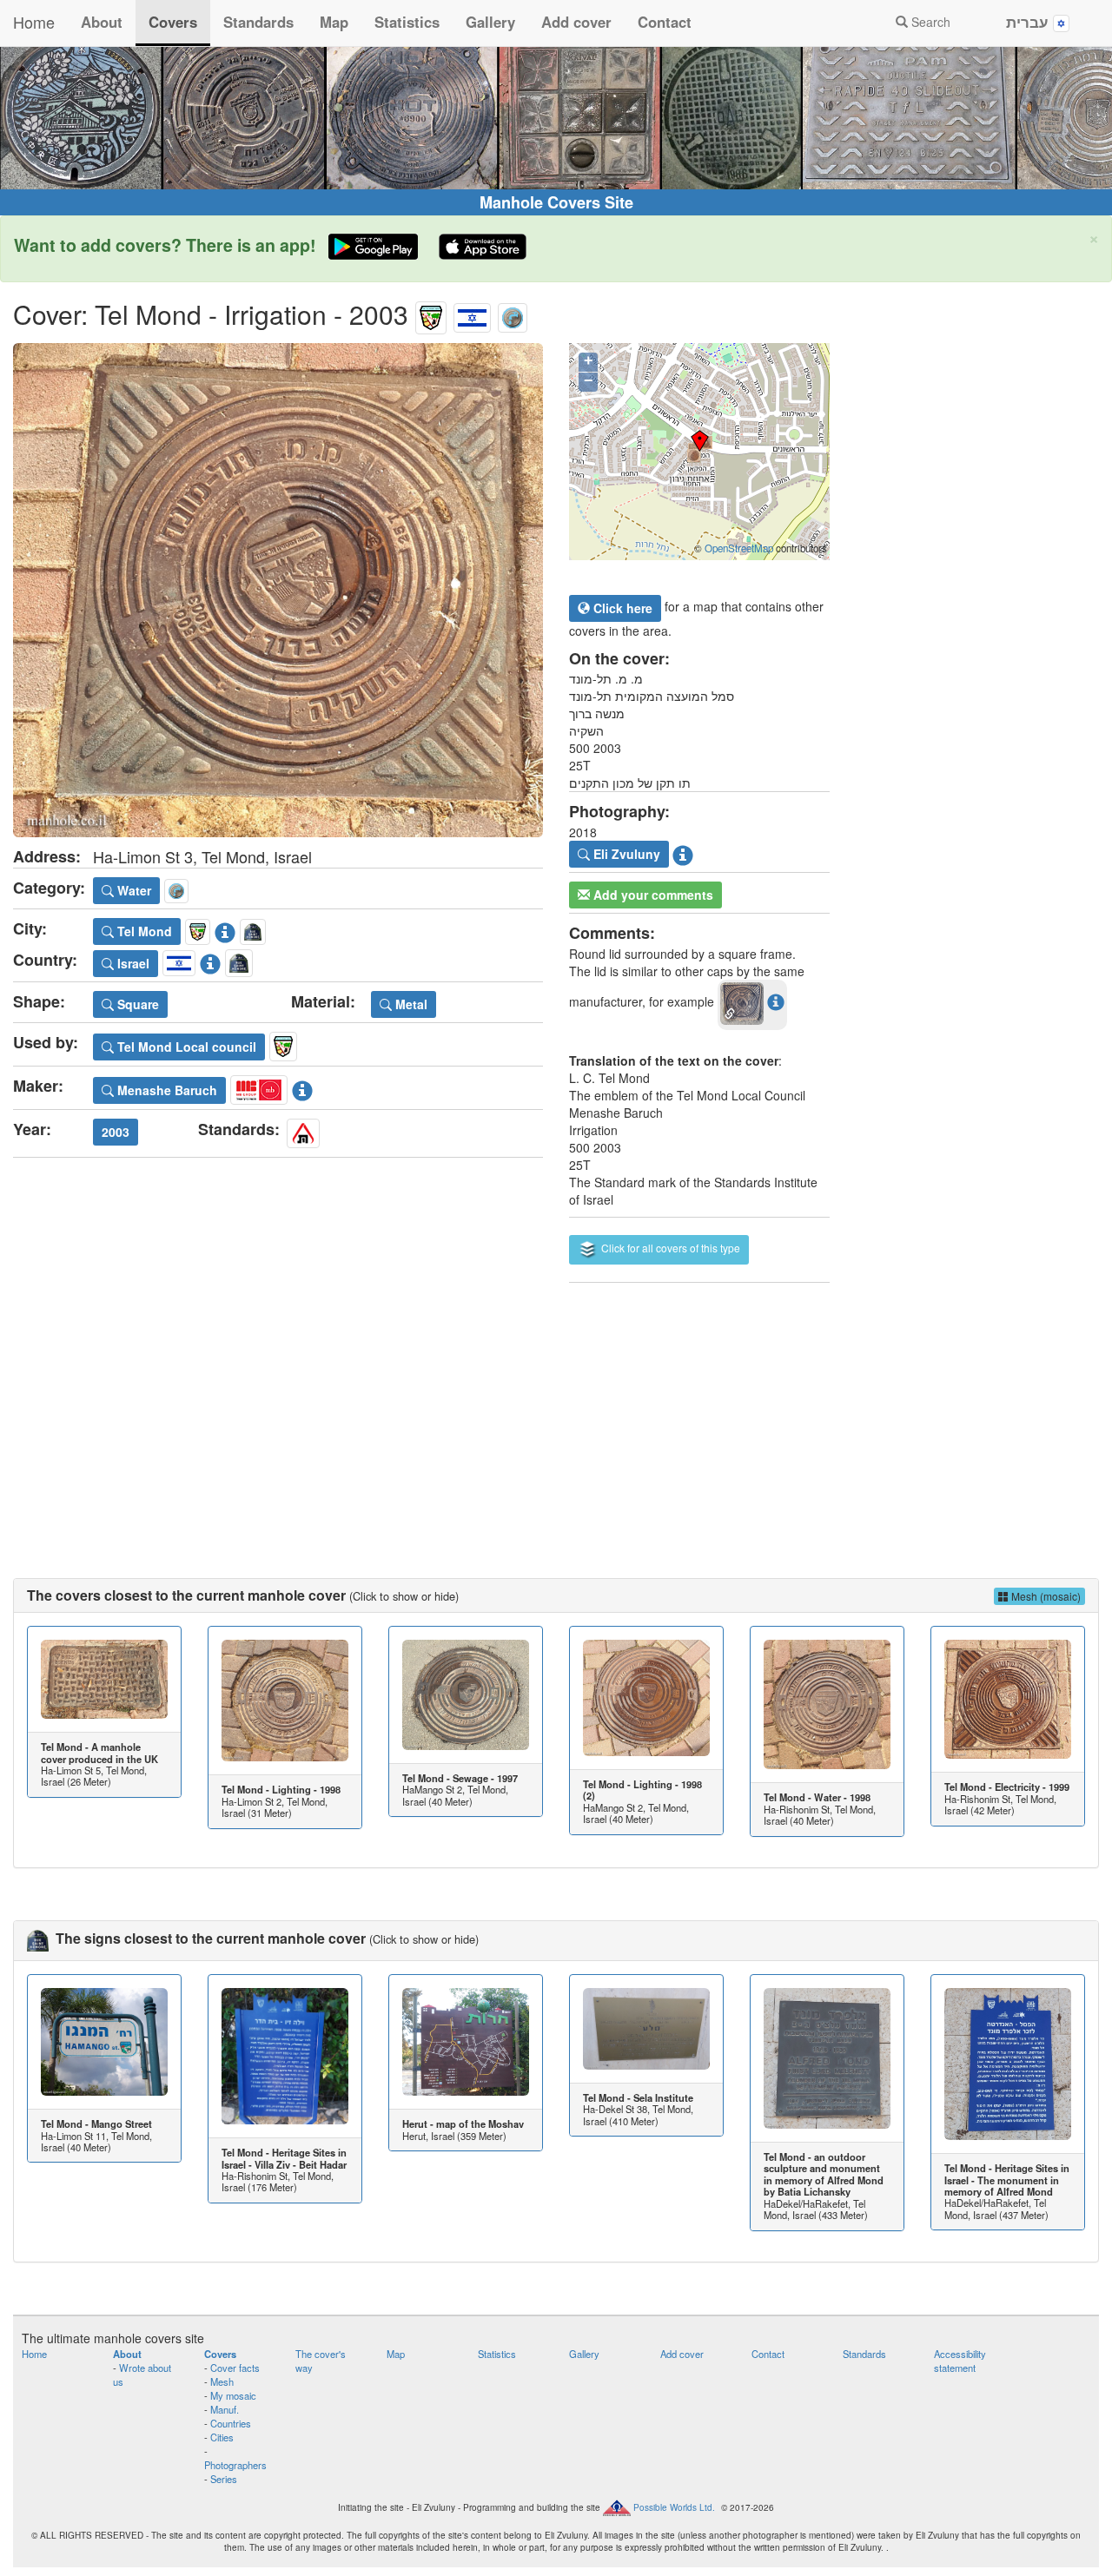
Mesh (222, 2381)
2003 (116, 1132)
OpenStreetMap (739, 548)
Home (34, 22)
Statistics (407, 22)
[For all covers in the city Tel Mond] (431, 314)
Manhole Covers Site (556, 202)
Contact (665, 22)
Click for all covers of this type (669, 1248)
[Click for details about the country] (210, 961)
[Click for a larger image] (278, 590)
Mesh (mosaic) (1045, 1596)
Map (334, 22)
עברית (1029, 22)
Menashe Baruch (165, 1090)
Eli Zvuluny (625, 854)
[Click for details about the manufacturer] (302, 1087)
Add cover (576, 22)
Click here (621, 608)
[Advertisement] (556, 1413)
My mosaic (233, 2395)
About (102, 22)
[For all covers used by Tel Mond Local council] (283, 1044)
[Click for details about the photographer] (683, 852)
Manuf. (225, 2409)
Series (224, 2479)
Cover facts (235, 2368)
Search (929, 22)
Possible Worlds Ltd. (674, 2507)
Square (136, 1004)
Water (132, 890)
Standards (258, 22)
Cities (222, 2437)
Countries (231, 2423)
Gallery (490, 22)
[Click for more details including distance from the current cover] (776, 1001)
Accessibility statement (960, 2361)
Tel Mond (143, 931)
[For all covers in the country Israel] (472, 314)
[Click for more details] (104, 1679)
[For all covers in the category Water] (513, 314)
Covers (173, 22)
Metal (410, 1004)
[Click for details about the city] (225, 928)
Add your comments (652, 895)
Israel (132, 963)
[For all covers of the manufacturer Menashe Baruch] (259, 1087)
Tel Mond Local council (185, 1047)
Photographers (235, 2465)
